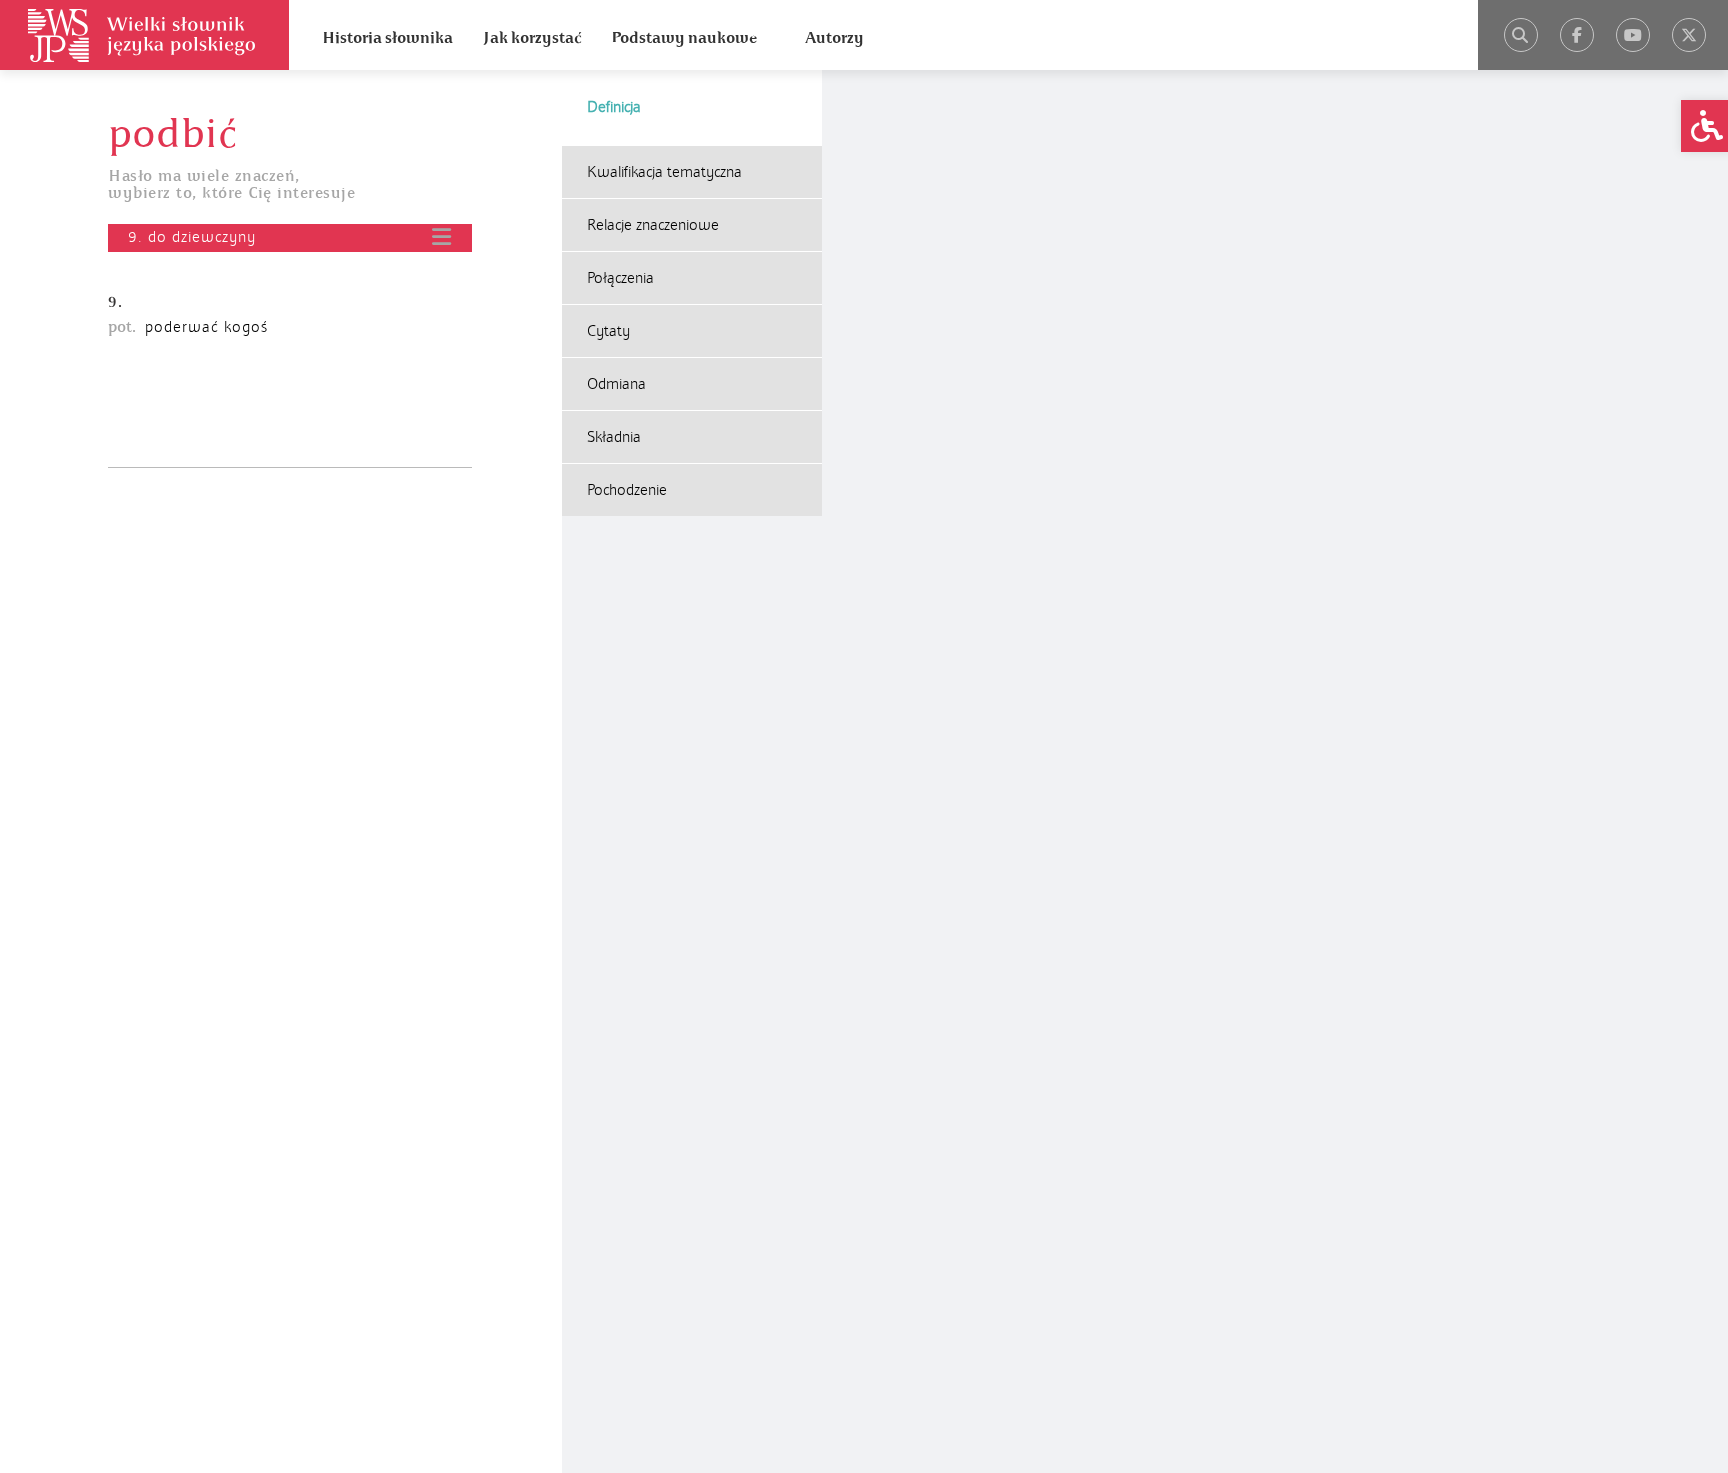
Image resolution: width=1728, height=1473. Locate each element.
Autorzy (834, 38)
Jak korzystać (532, 38)
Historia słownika (387, 38)
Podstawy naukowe (684, 38)
